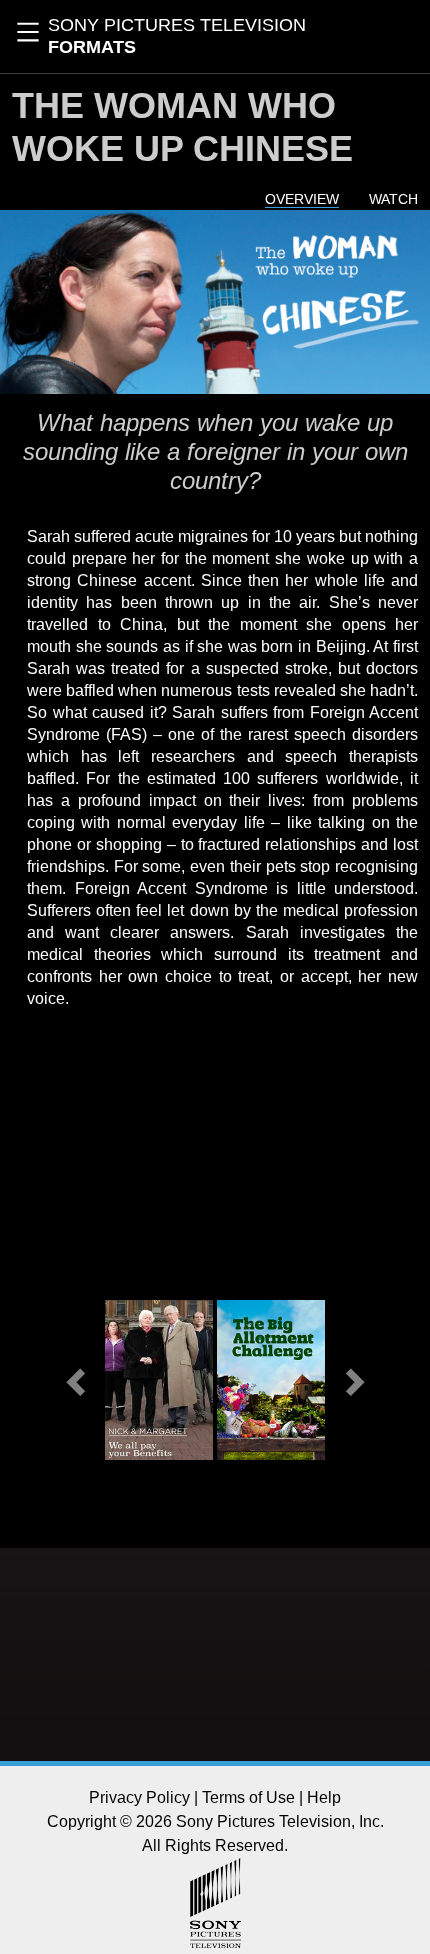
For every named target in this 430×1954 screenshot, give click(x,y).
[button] (77, 1380)
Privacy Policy (139, 1797)
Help (324, 1797)
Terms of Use (248, 1797)
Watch (393, 199)
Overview (302, 199)
